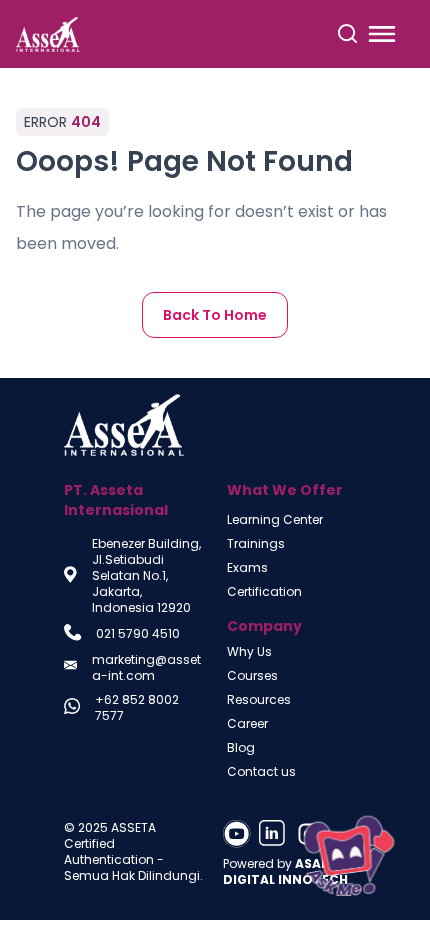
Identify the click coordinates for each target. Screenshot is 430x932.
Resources (259, 700)
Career (247, 724)
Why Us (249, 652)
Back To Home (215, 315)
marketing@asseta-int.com (146, 668)
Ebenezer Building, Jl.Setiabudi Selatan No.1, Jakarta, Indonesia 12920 (146, 576)
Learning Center (275, 520)
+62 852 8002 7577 (137, 708)
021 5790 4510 (138, 634)
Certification (264, 592)
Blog (241, 748)
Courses (252, 676)
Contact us (261, 772)
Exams (247, 568)
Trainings (256, 544)
